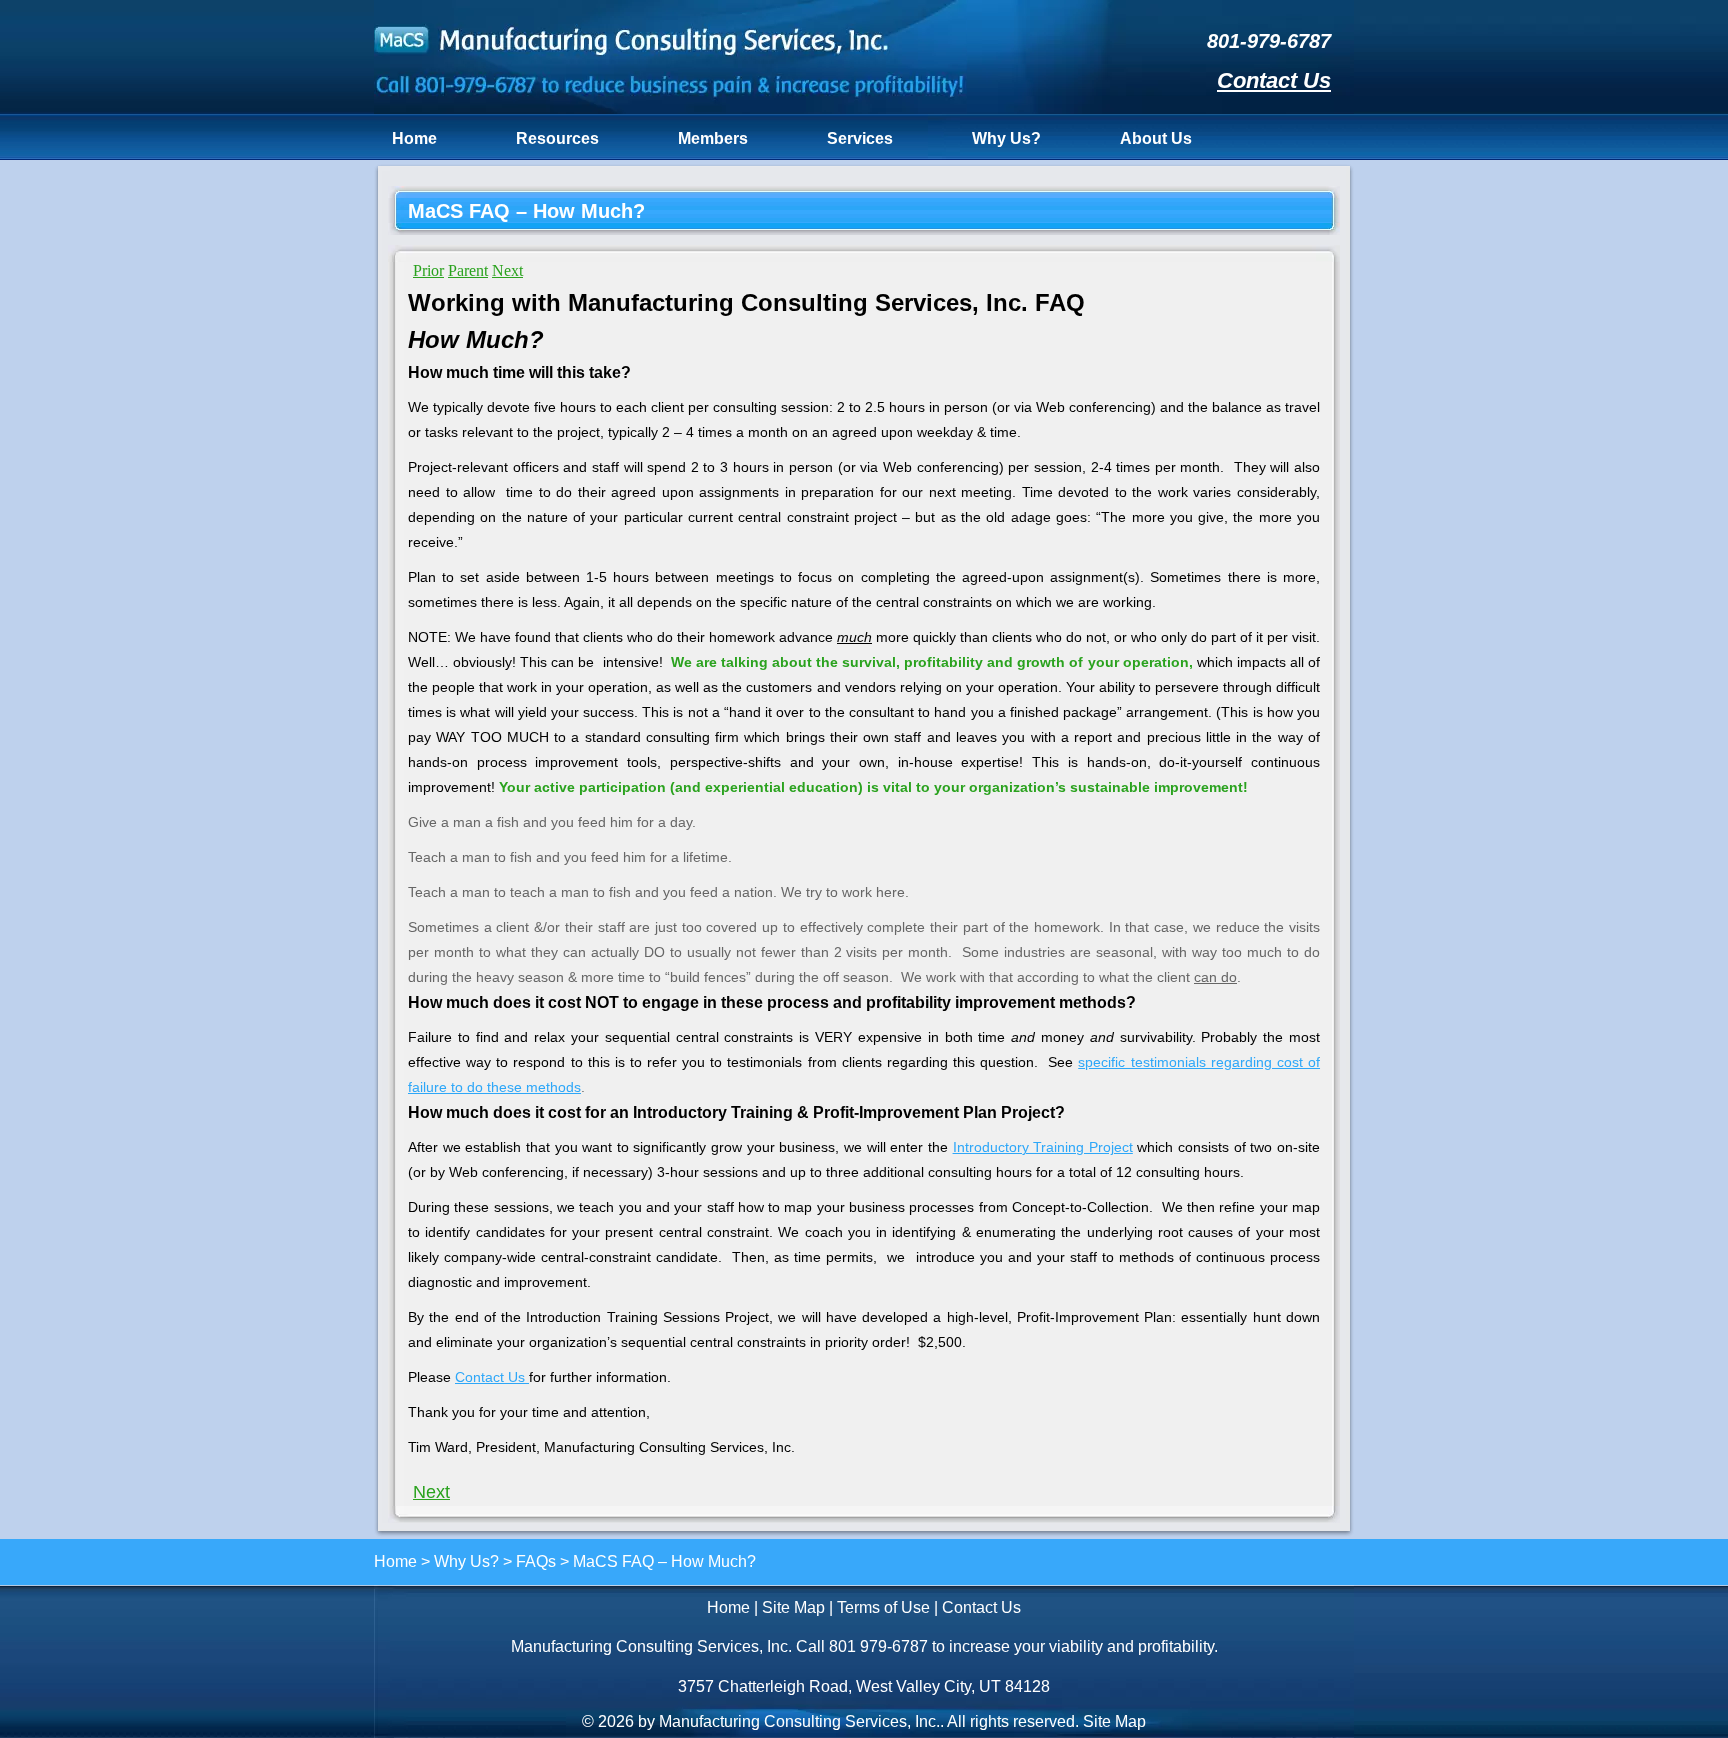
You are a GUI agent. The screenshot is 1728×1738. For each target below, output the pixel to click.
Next (507, 270)
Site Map (793, 1607)
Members (713, 138)
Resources (557, 138)
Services (860, 138)
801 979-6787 (878, 1646)
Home (414, 138)
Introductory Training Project (1043, 1147)
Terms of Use (883, 1607)
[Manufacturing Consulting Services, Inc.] (670, 108)
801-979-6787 (1269, 41)
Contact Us (1274, 80)
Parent (468, 270)
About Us (1156, 138)
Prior (428, 270)
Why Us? (1006, 138)
